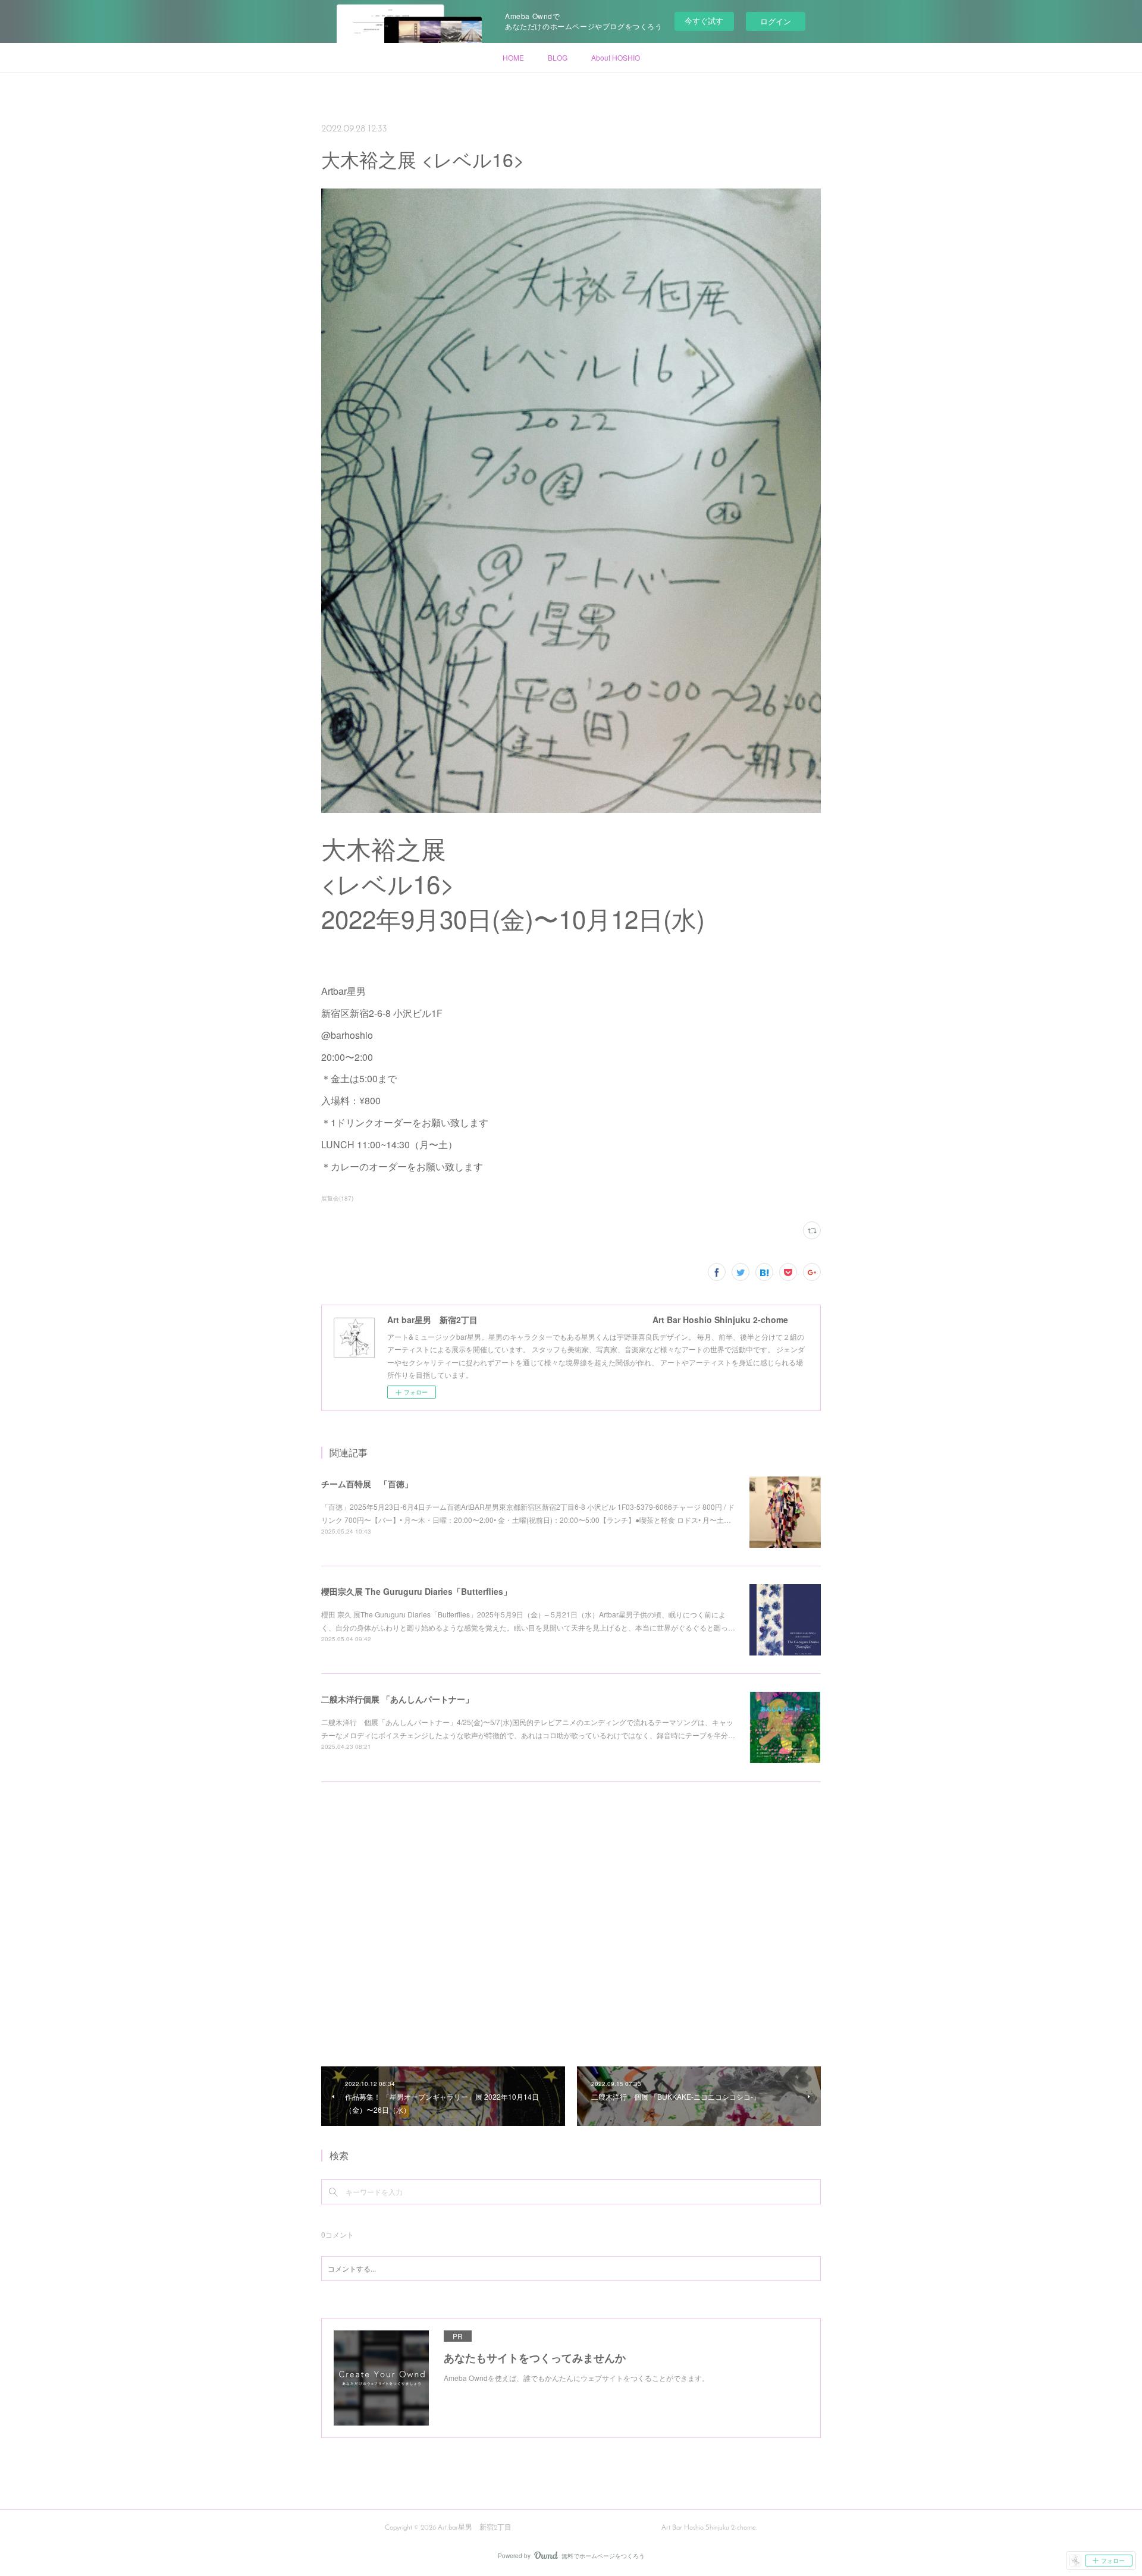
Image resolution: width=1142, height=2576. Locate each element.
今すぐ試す (704, 21)
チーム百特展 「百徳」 (367, 1484)
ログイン (776, 21)
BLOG (558, 57)
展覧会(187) (337, 1198)
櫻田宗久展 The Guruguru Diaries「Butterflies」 (416, 1591)
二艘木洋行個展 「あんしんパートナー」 (397, 1699)
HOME (513, 57)
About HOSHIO (616, 57)
